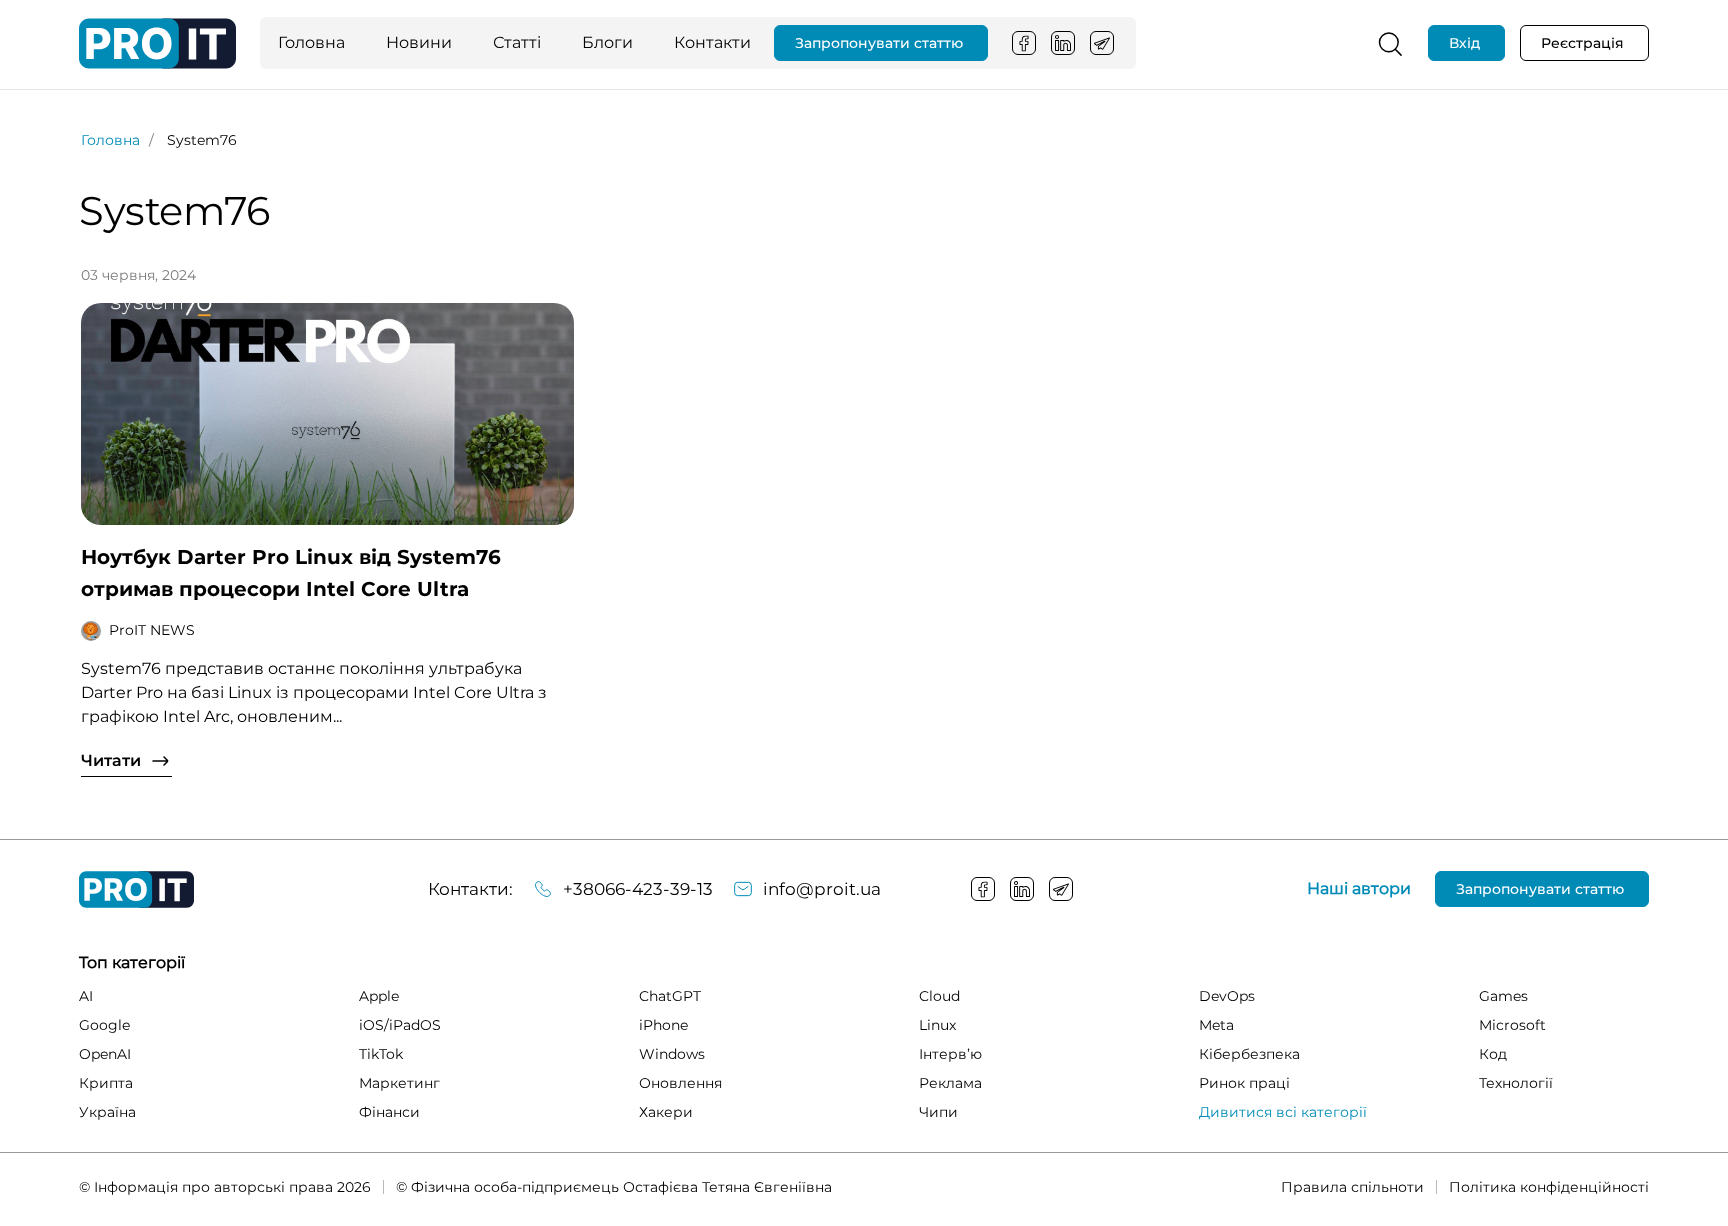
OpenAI (105, 1054)
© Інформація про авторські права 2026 (225, 1187)
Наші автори (1359, 889)
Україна (107, 1112)
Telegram (1102, 43)
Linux (937, 1025)
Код (1493, 1054)
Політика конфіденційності (1549, 1187)
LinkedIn (1063, 43)
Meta (1216, 1025)
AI (86, 996)
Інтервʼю (950, 1054)
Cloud (939, 996)
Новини (419, 42)
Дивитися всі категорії (1283, 1112)
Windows (672, 1054)
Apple (379, 996)
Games (1503, 996)
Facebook (1024, 43)
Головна (311, 42)
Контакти (712, 42)
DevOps (1227, 996)
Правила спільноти (1352, 1187)
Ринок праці (1244, 1083)
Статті (517, 42)
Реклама (950, 1083)
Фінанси (389, 1112)
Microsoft (1512, 1025)
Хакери (666, 1112)
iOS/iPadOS (400, 1025)
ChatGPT (670, 996)
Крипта (106, 1083)
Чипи (938, 1112)
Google (104, 1025)
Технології (1516, 1083)
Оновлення (680, 1083)
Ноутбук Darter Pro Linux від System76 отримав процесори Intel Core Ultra (291, 573)
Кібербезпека (1249, 1054)
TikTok (381, 1054)
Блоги (607, 42)
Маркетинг (399, 1083)
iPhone (663, 1025)
